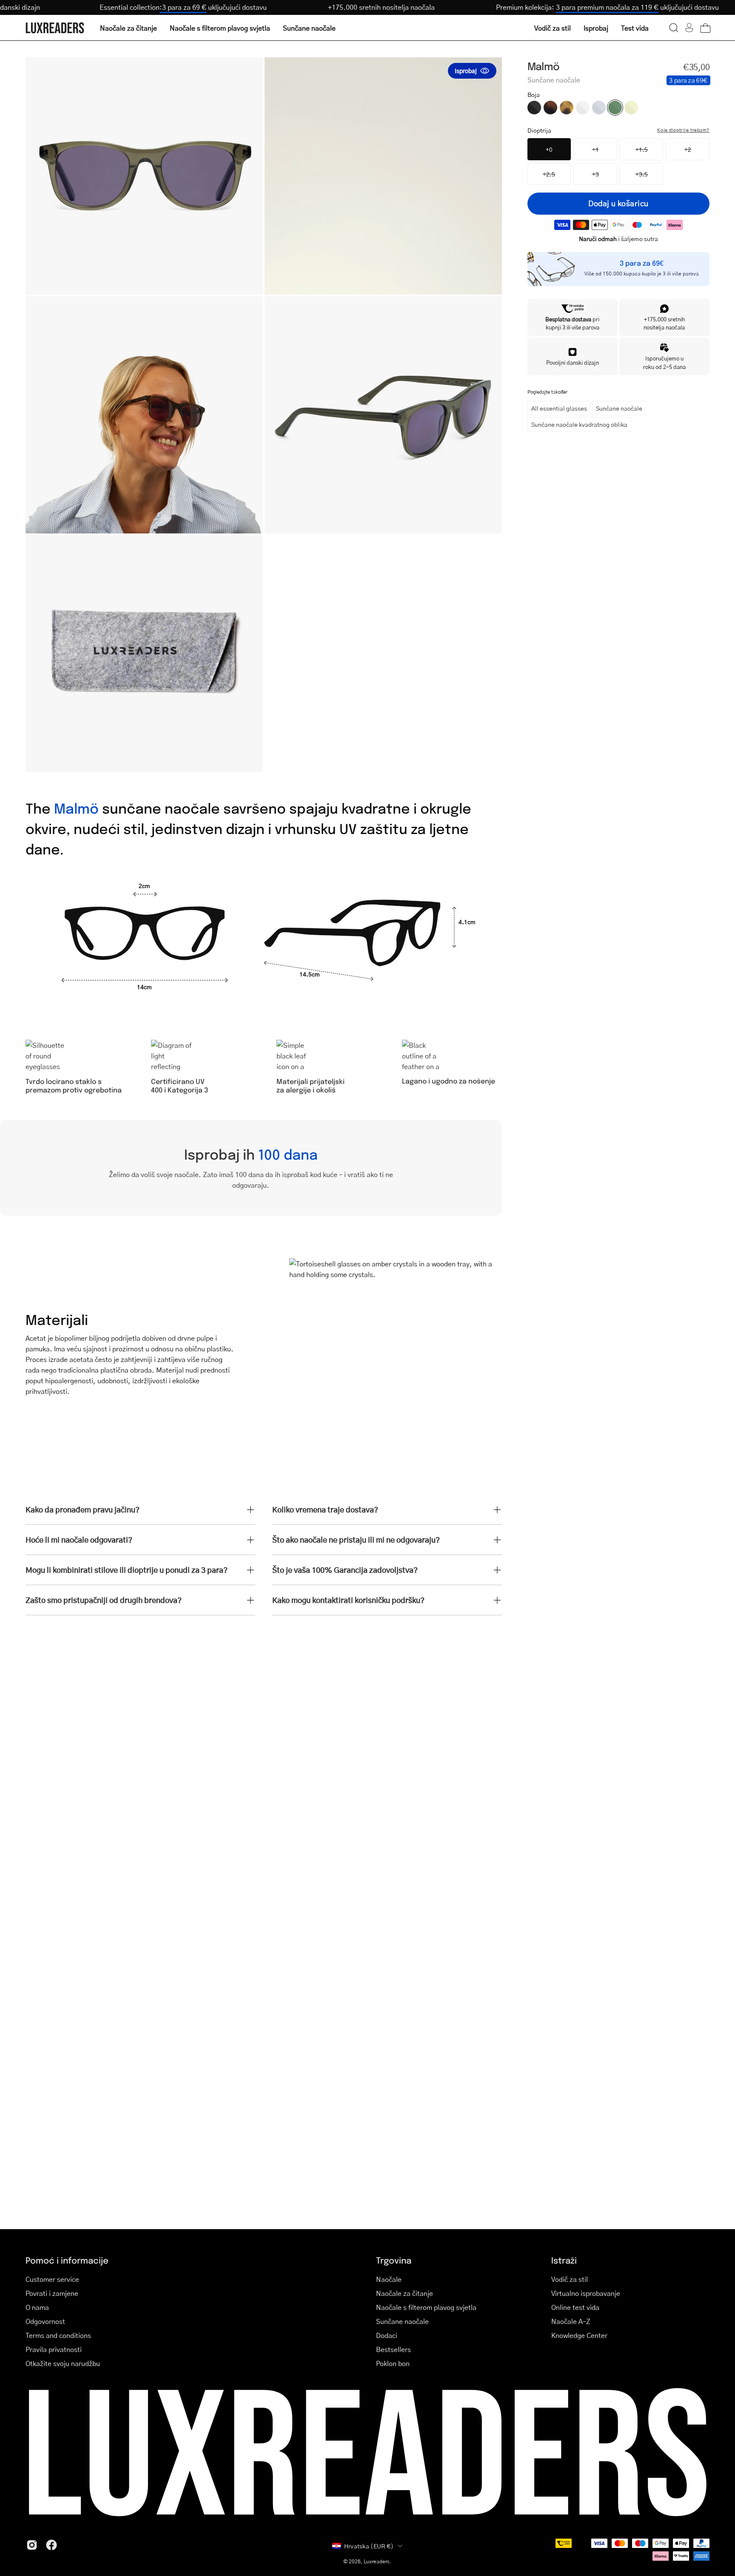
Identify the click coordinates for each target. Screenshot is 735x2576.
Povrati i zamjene (52, 2293)
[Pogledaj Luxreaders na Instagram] (32, 2545)
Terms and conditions (58, 2335)
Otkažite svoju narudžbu (63, 2363)
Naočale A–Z (571, 2321)
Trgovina (394, 2260)
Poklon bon (393, 2363)
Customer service (52, 2279)
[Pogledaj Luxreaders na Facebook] (51, 2545)
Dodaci (387, 2335)
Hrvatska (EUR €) (369, 2546)
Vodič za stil (570, 2279)
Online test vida (575, 2307)
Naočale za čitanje (405, 2293)
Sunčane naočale (619, 408)
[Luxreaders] (55, 28)
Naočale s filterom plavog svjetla (426, 2307)
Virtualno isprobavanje (586, 2293)
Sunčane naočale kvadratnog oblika (579, 424)
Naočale (389, 2279)
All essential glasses (559, 408)
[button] (674, 28)
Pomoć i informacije (67, 2260)
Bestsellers (393, 2349)
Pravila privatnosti (54, 2349)
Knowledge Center (579, 2335)
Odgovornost (45, 2321)
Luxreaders (377, 2561)
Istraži (564, 2260)
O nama (37, 2307)
